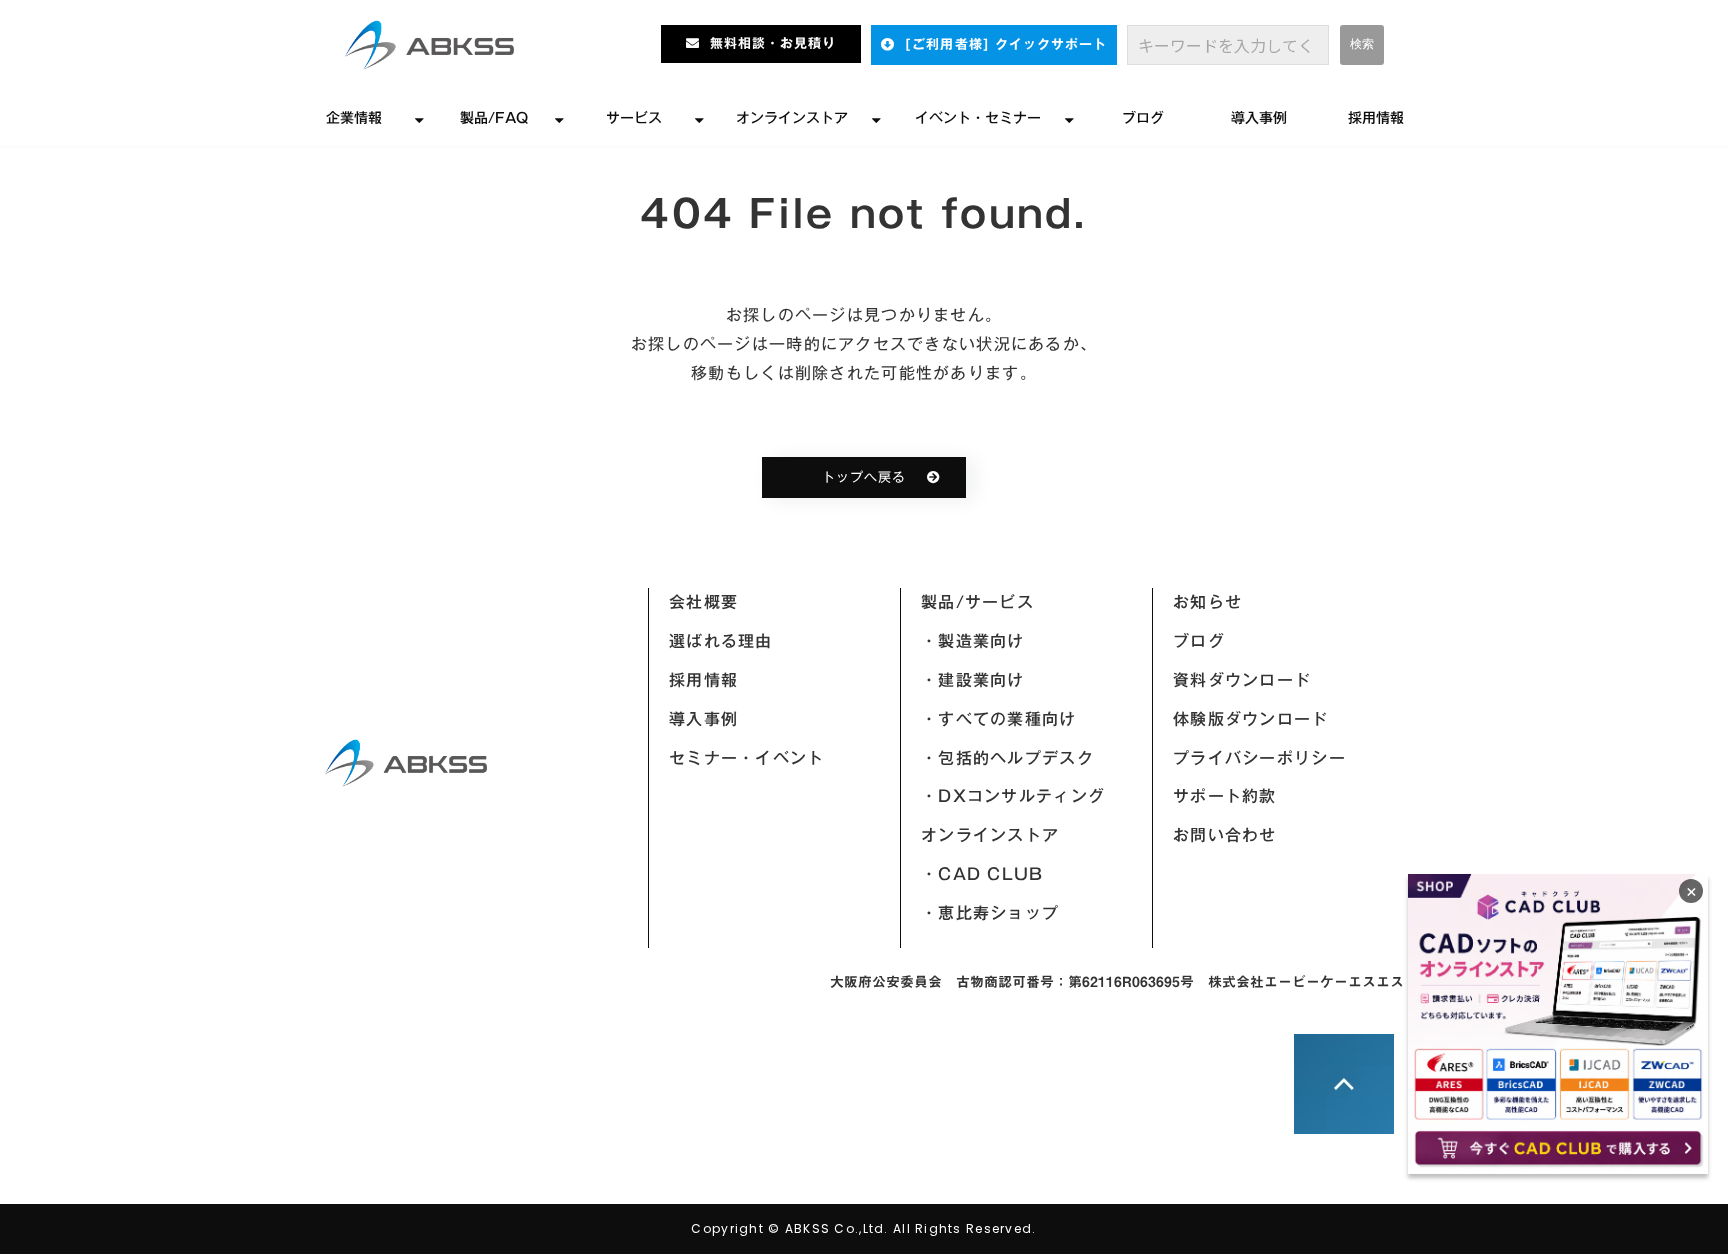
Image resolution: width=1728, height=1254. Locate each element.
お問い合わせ (1225, 835)
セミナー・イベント (747, 758)
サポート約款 (1225, 796)
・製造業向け (973, 641)
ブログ (1143, 118)
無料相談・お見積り (773, 43)
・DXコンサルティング (1013, 796)
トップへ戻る (864, 477)
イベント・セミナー (978, 118)
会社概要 (703, 602)
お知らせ (1207, 602)
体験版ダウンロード (1251, 719)
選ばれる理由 (721, 641)
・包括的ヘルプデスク (1007, 758)
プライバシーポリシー (1259, 758)
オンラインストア (792, 118)
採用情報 (1376, 118)
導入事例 (1259, 118)
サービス (634, 118)
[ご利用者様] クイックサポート (1006, 44)
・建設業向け (973, 680)
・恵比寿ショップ (990, 913)
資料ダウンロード (1242, 680)
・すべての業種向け (999, 719)
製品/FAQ (494, 118)
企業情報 (354, 118)
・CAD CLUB (982, 874)
